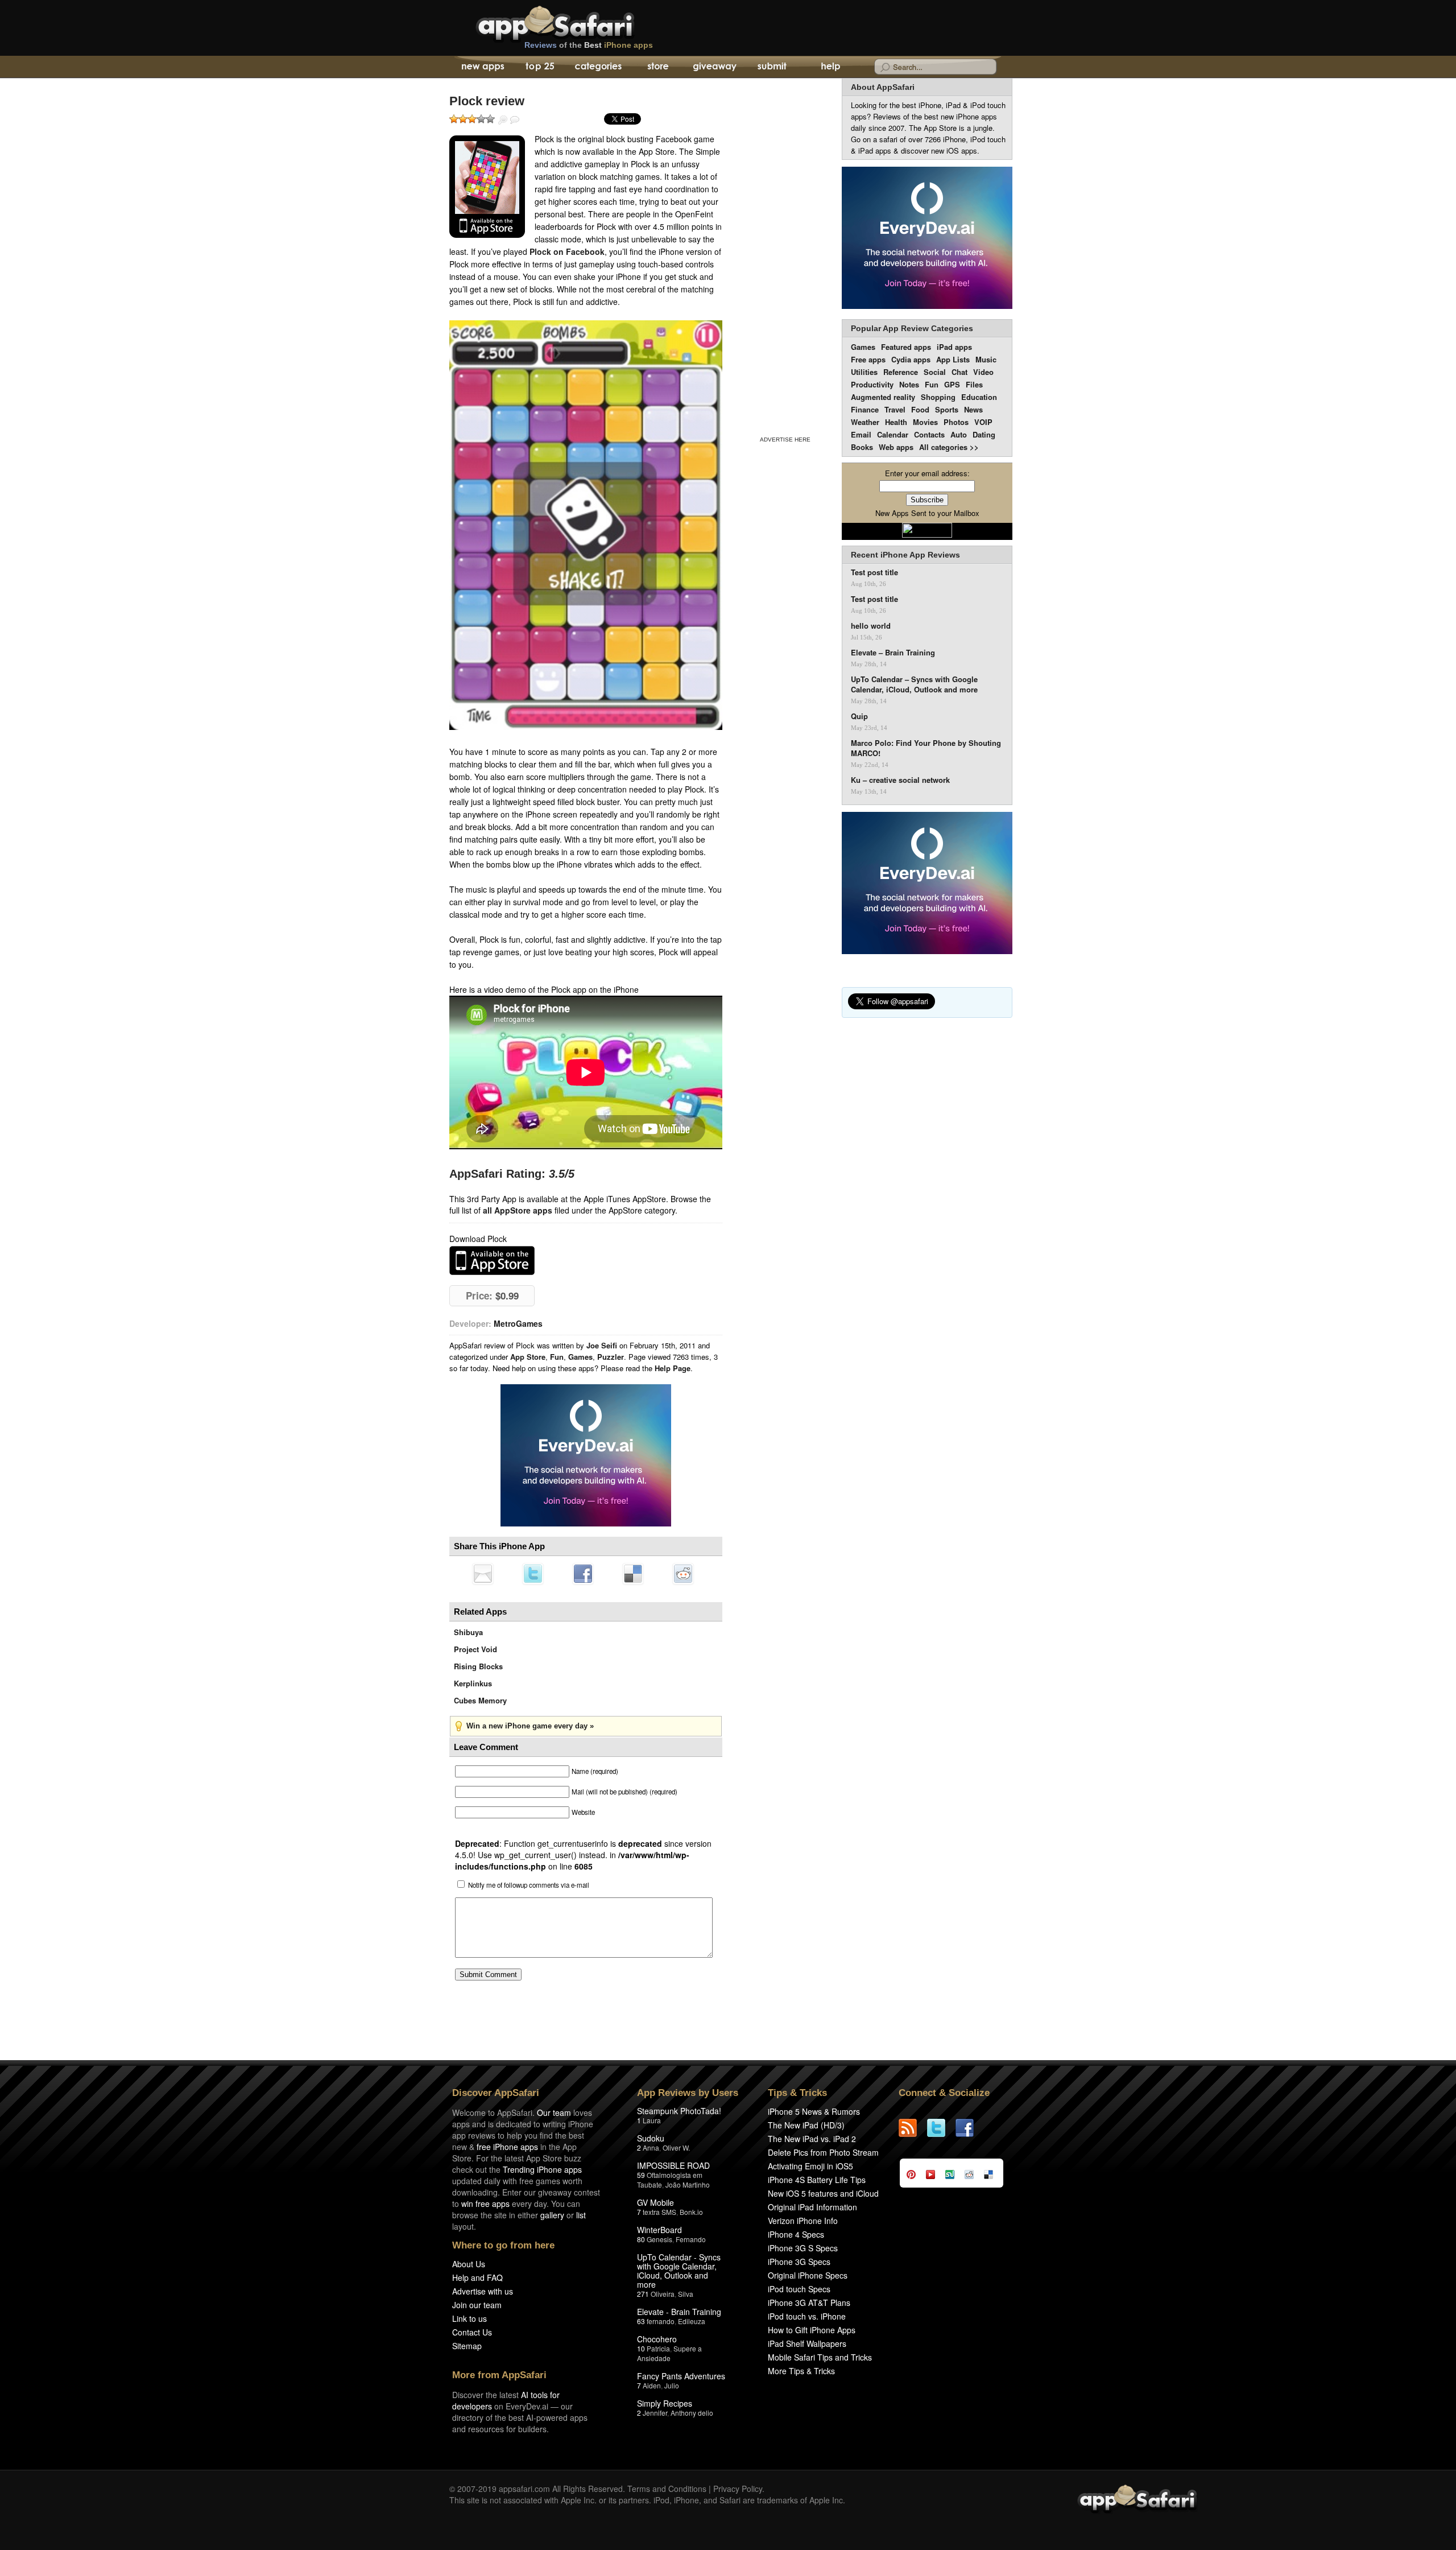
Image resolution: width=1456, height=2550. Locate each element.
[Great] (481, 119)
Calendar (893, 434)
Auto (959, 434)
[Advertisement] (785, 255)
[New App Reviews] (482, 67)
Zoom (503, 120)
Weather (865, 422)
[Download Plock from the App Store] (487, 187)
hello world (871, 626)
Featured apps (906, 347)
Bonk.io (691, 2212)
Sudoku (651, 2138)
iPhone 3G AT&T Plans (809, 2303)
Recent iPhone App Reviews (905, 555)
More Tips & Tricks (801, 2371)
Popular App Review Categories (912, 328)
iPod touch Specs (799, 2289)
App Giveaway (714, 67)
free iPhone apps (507, 2147)
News (973, 409)
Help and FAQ (477, 2277)
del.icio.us (633, 1574)
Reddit (683, 1574)
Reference (901, 372)
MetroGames (518, 1323)
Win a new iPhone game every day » (530, 1726)
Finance (865, 409)
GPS (952, 384)
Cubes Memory (480, 1700)
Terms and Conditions (667, 2489)
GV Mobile (655, 2202)
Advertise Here (785, 440)
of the (589, 45)
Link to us (470, 2318)
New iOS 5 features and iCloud (823, 2193)
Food (920, 409)
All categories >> (949, 447)
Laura (652, 2120)
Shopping (938, 397)
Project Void (475, 1649)
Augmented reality (883, 397)
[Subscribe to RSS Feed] (913, 2128)
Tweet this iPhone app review (533, 1574)
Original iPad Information (812, 2207)
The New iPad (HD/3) (806, 2125)
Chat (959, 372)
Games (580, 1357)
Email (861, 434)
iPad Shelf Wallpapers (807, 2343)
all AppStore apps (518, 1210)
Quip (859, 716)
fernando (661, 2321)
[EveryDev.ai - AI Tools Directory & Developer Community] (927, 239)
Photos (956, 422)
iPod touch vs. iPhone (807, 2316)
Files (974, 384)
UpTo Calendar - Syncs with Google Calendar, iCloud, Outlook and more (679, 2271)
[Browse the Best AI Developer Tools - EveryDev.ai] (586, 1456)
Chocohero (657, 2339)
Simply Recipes (665, 2403)
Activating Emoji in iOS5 (810, 2166)
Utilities (864, 372)
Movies (925, 422)
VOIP (983, 422)
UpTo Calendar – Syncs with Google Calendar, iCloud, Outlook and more (914, 684)
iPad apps (954, 347)
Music (986, 359)
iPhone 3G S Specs (803, 2248)
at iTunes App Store (492, 1260)
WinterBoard (659, 2230)
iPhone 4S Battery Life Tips (817, 2180)
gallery (552, 2215)
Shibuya (468, 1632)
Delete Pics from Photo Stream (823, 2152)
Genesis (659, 2239)
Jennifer (655, 2413)
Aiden (652, 2385)
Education (979, 397)
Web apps (896, 447)
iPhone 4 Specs (796, 2234)
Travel (895, 409)
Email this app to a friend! (483, 1574)
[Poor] (463, 119)
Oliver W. (676, 2147)
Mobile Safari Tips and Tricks (820, 2357)
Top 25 (540, 67)
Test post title (874, 572)
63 (641, 2321)
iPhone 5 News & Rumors (814, 2111)
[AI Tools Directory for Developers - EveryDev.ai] (927, 884)
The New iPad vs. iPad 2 (812, 2139)
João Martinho (688, 2184)
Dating (984, 434)
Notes (909, 384)
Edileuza (692, 2321)
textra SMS (659, 2212)
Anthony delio (692, 2413)
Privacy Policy (738, 2489)
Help (830, 67)
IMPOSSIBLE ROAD (673, 2165)
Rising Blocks (478, 1666)
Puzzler (611, 1357)
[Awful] (454, 119)
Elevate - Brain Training (679, 2312)
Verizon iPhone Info (803, 2221)
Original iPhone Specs (808, 2275)
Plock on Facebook (567, 251)
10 (641, 2348)
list (581, 2215)
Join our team (477, 2305)
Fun (557, 1357)
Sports (947, 409)
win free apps (485, 2204)
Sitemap (467, 2346)
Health (896, 422)
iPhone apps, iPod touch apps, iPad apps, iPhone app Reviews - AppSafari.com (579, 22)
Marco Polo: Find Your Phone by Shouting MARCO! (926, 748)
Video (983, 372)
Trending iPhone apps (542, 2169)
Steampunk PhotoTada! (679, 2111)
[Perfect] (490, 119)
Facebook (583, 1574)
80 (641, 2239)
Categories (598, 67)
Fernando (691, 2239)
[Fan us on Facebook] (970, 2128)
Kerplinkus (473, 1683)
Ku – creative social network (900, 780)
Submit (772, 67)
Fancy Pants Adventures (681, 2376)
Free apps (868, 359)
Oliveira (663, 2294)
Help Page (673, 1368)
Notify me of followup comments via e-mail (529, 1885)
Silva (686, 2294)
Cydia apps (911, 359)
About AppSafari (883, 87)
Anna (651, 2147)
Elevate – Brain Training (893, 653)
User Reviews (515, 120)
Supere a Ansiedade (669, 2353)
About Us (469, 2264)
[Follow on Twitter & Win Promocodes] (941, 2128)
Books (862, 447)
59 (641, 2175)
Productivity (872, 384)
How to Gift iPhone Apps (812, 2330)
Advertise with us (483, 2291)
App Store (528, 1357)
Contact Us (472, 2332)
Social (935, 372)
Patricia (658, 2348)
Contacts (929, 434)
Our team (554, 2112)
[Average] (472, 119)
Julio (672, 2385)
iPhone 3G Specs (799, 2262)
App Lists (953, 359)
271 (643, 2294)
